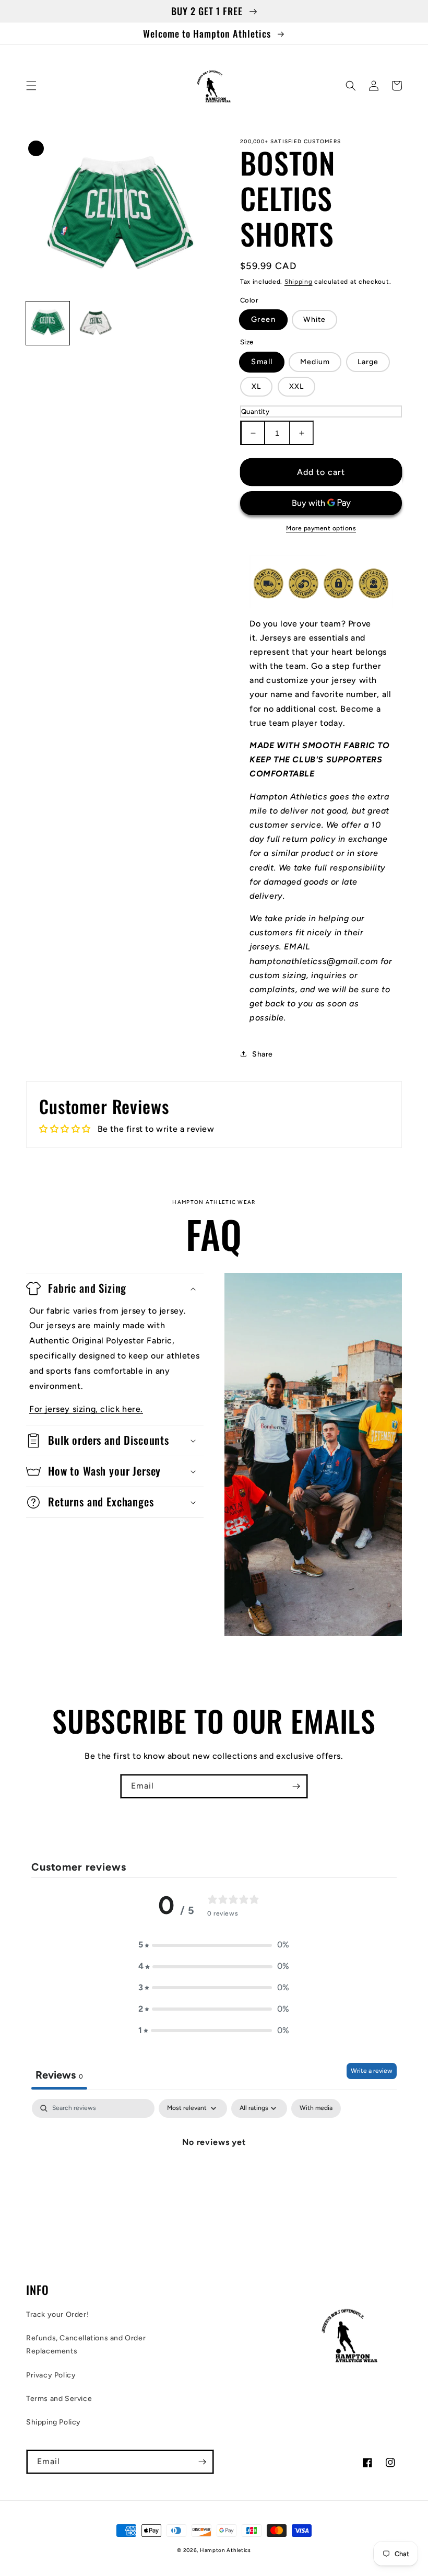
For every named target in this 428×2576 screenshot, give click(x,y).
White (314, 320)
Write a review (372, 2071)
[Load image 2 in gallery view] (96, 323)
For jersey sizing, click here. (86, 1409)
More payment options (321, 528)
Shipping (299, 282)
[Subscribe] (296, 1786)
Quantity (255, 411)
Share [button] (263, 1054)
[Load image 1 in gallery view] (48, 323)
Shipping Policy (53, 2422)
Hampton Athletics (225, 2550)
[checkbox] (316, 2108)
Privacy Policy (51, 2375)
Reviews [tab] (59, 2075)
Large (368, 362)
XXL (296, 386)
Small (262, 362)
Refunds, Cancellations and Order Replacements (86, 2345)
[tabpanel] (214, 2177)
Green (263, 320)
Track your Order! (57, 2314)
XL (256, 386)
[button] (31, 86)
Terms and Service (59, 2399)
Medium (315, 362)
